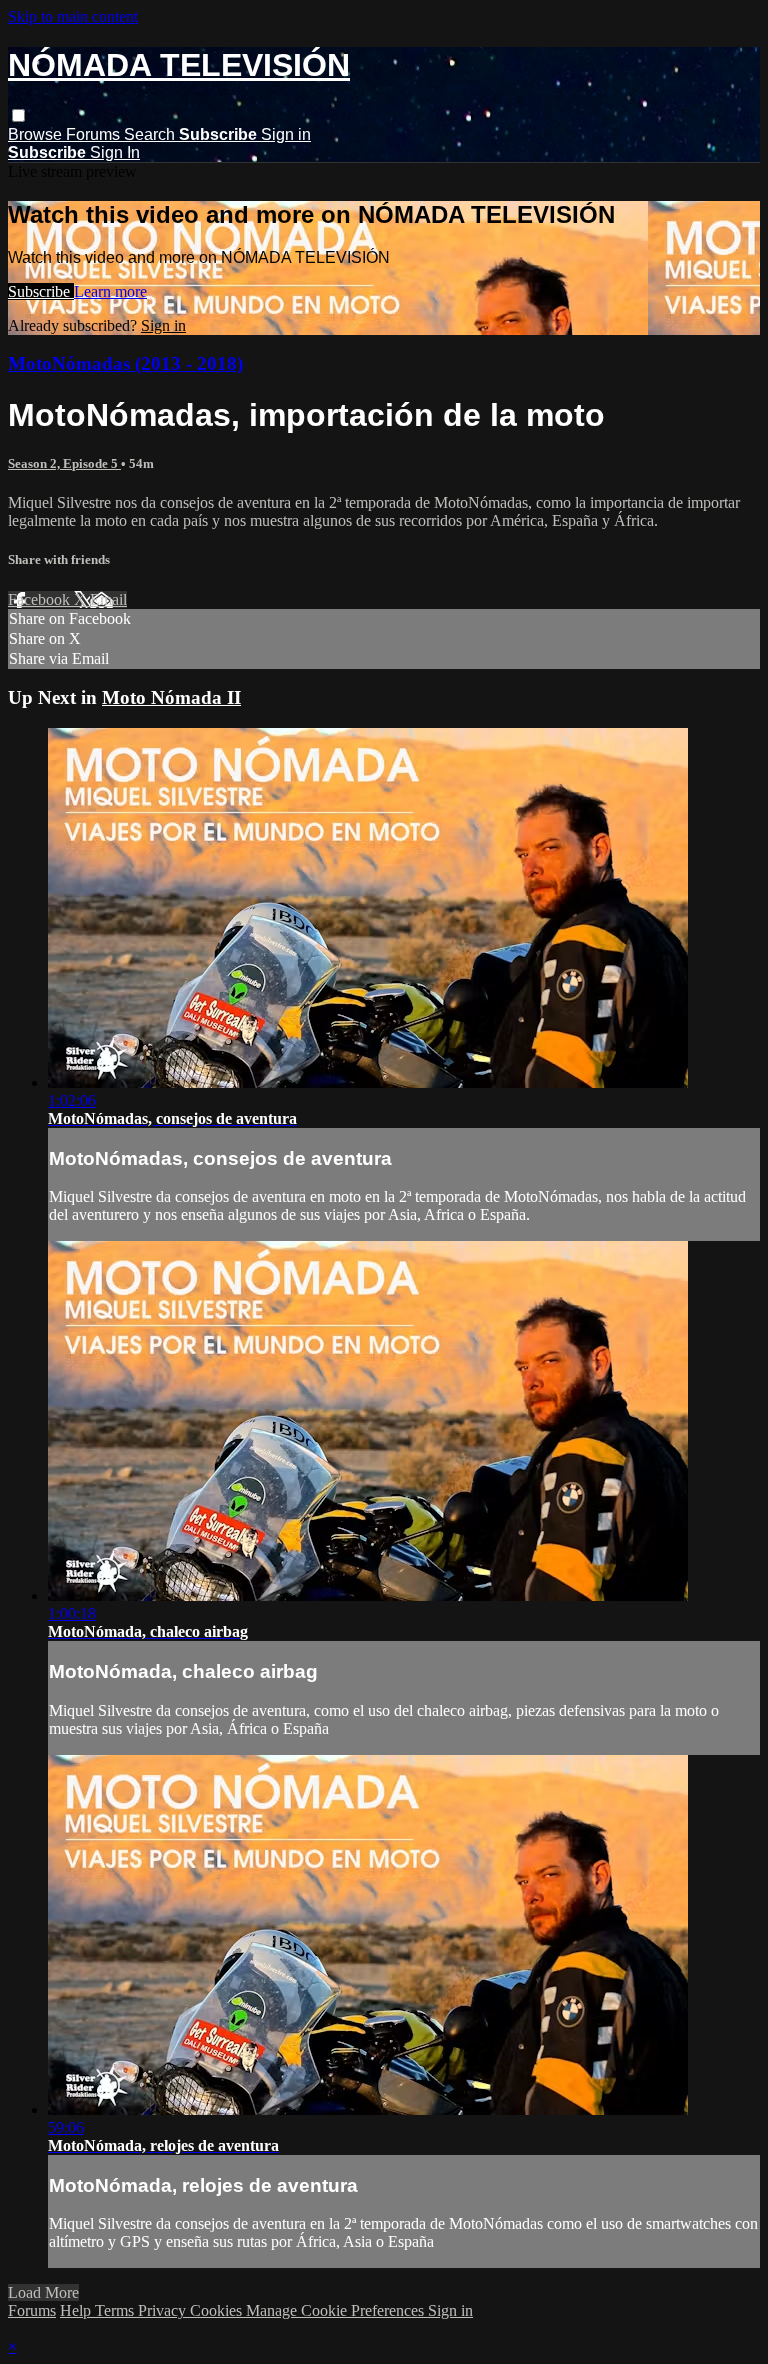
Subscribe (41, 291)
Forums (95, 134)
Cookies (218, 2310)
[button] (18, 115)
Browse (37, 134)
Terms (116, 2310)
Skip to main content (73, 16)
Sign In (115, 152)
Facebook (41, 599)
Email (108, 599)
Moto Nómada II (171, 697)
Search (151, 134)
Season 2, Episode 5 (64, 463)
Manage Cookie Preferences (337, 2310)
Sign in (286, 134)
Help (77, 2310)
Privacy (164, 2310)
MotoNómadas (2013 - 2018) (125, 363)
